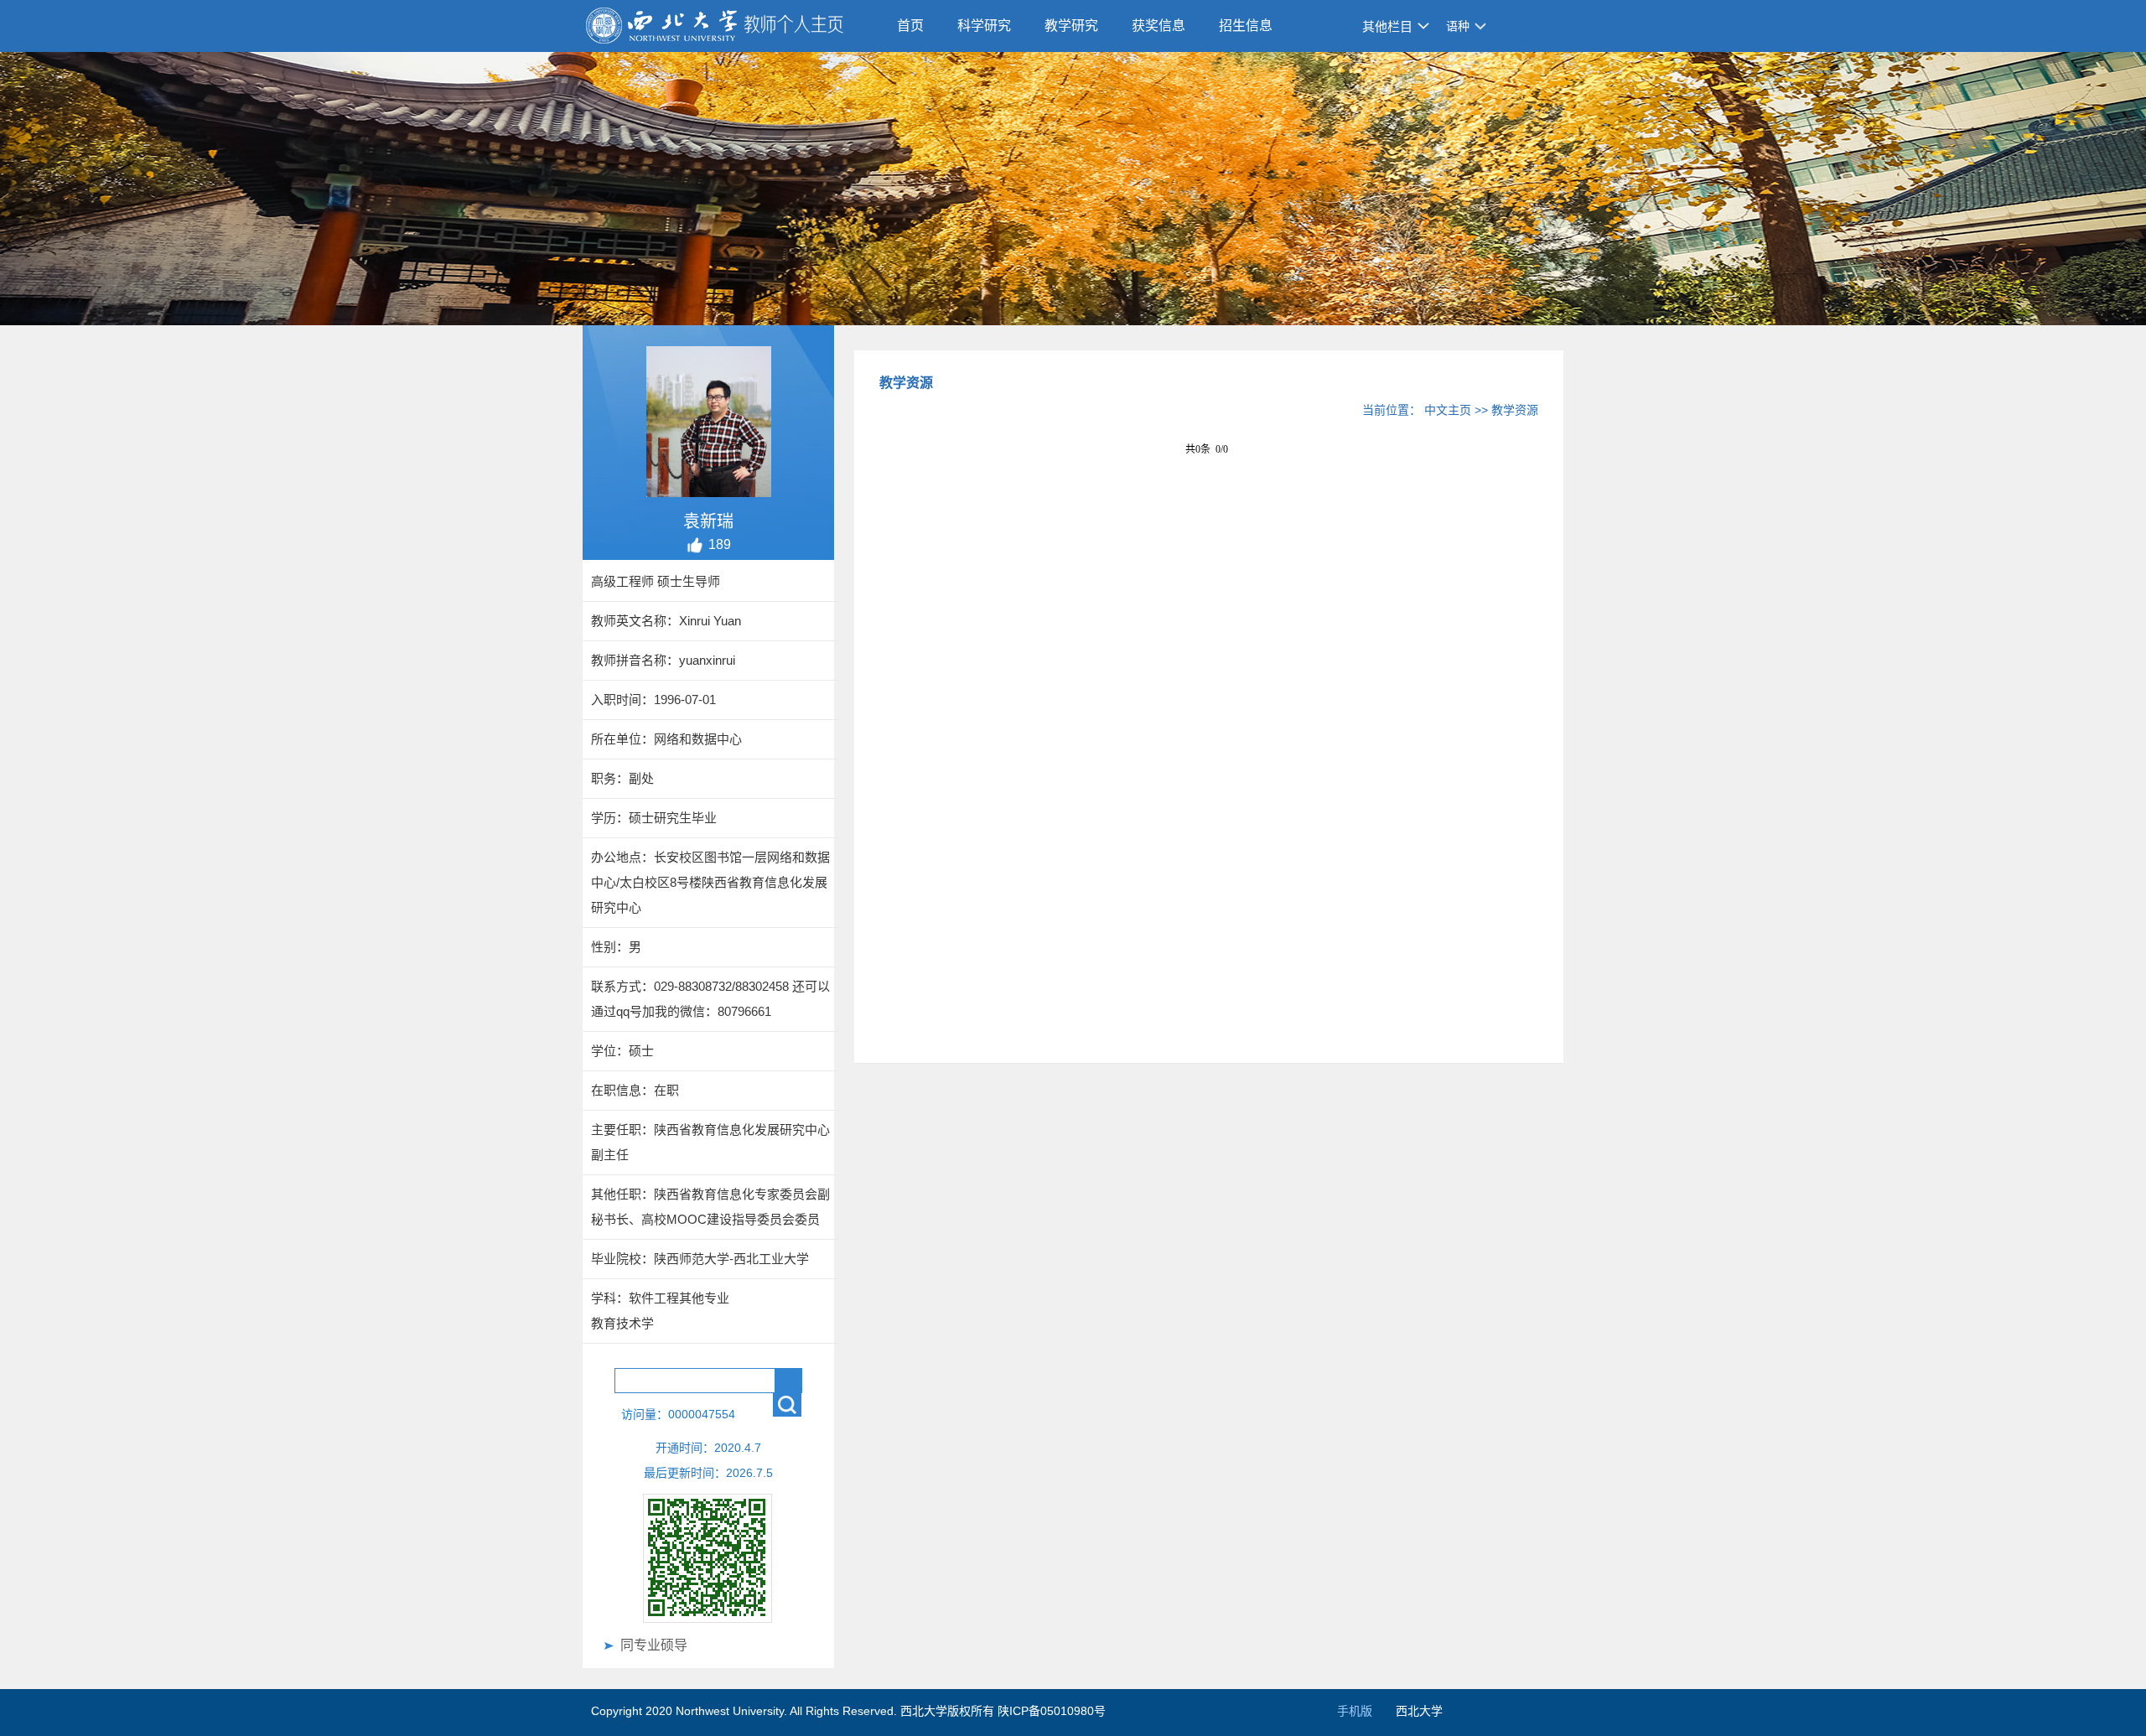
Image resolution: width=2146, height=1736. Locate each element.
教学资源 (1515, 410)
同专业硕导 (654, 1645)
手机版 (1355, 1711)
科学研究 (984, 26)
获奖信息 (1159, 26)
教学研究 (1071, 26)
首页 (910, 26)
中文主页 (1448, 410)
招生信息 (1246, 26)
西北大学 (1419, 1711)
